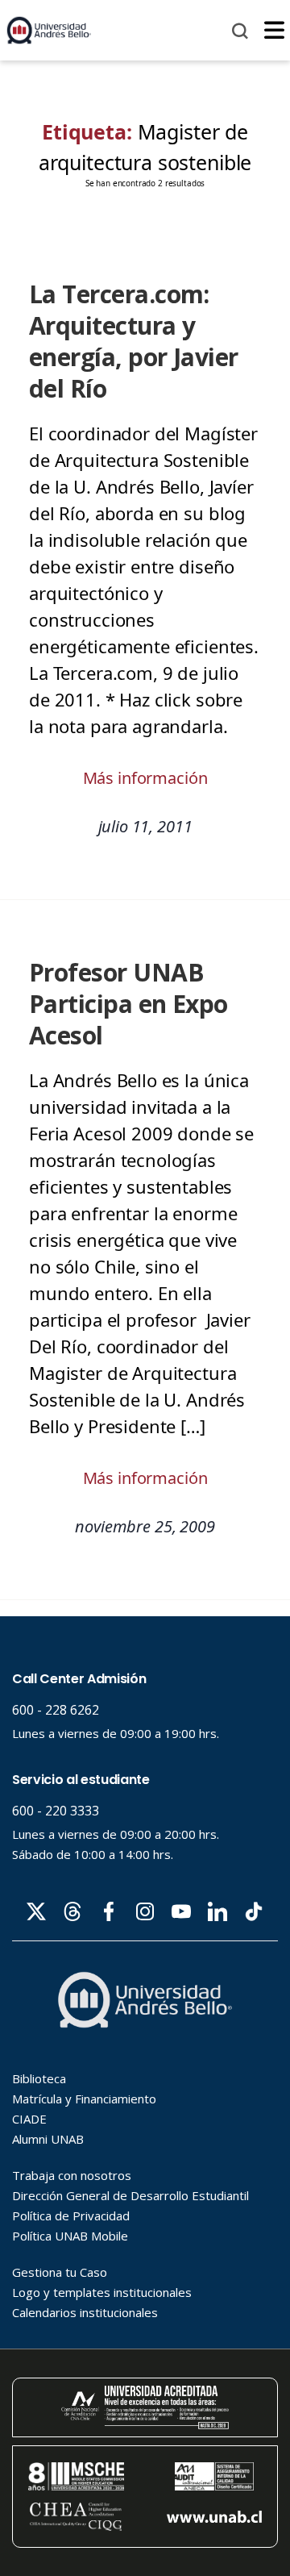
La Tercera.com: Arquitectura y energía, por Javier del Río (134, 341)
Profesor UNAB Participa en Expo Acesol (128, 1004)
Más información (145, 778)
